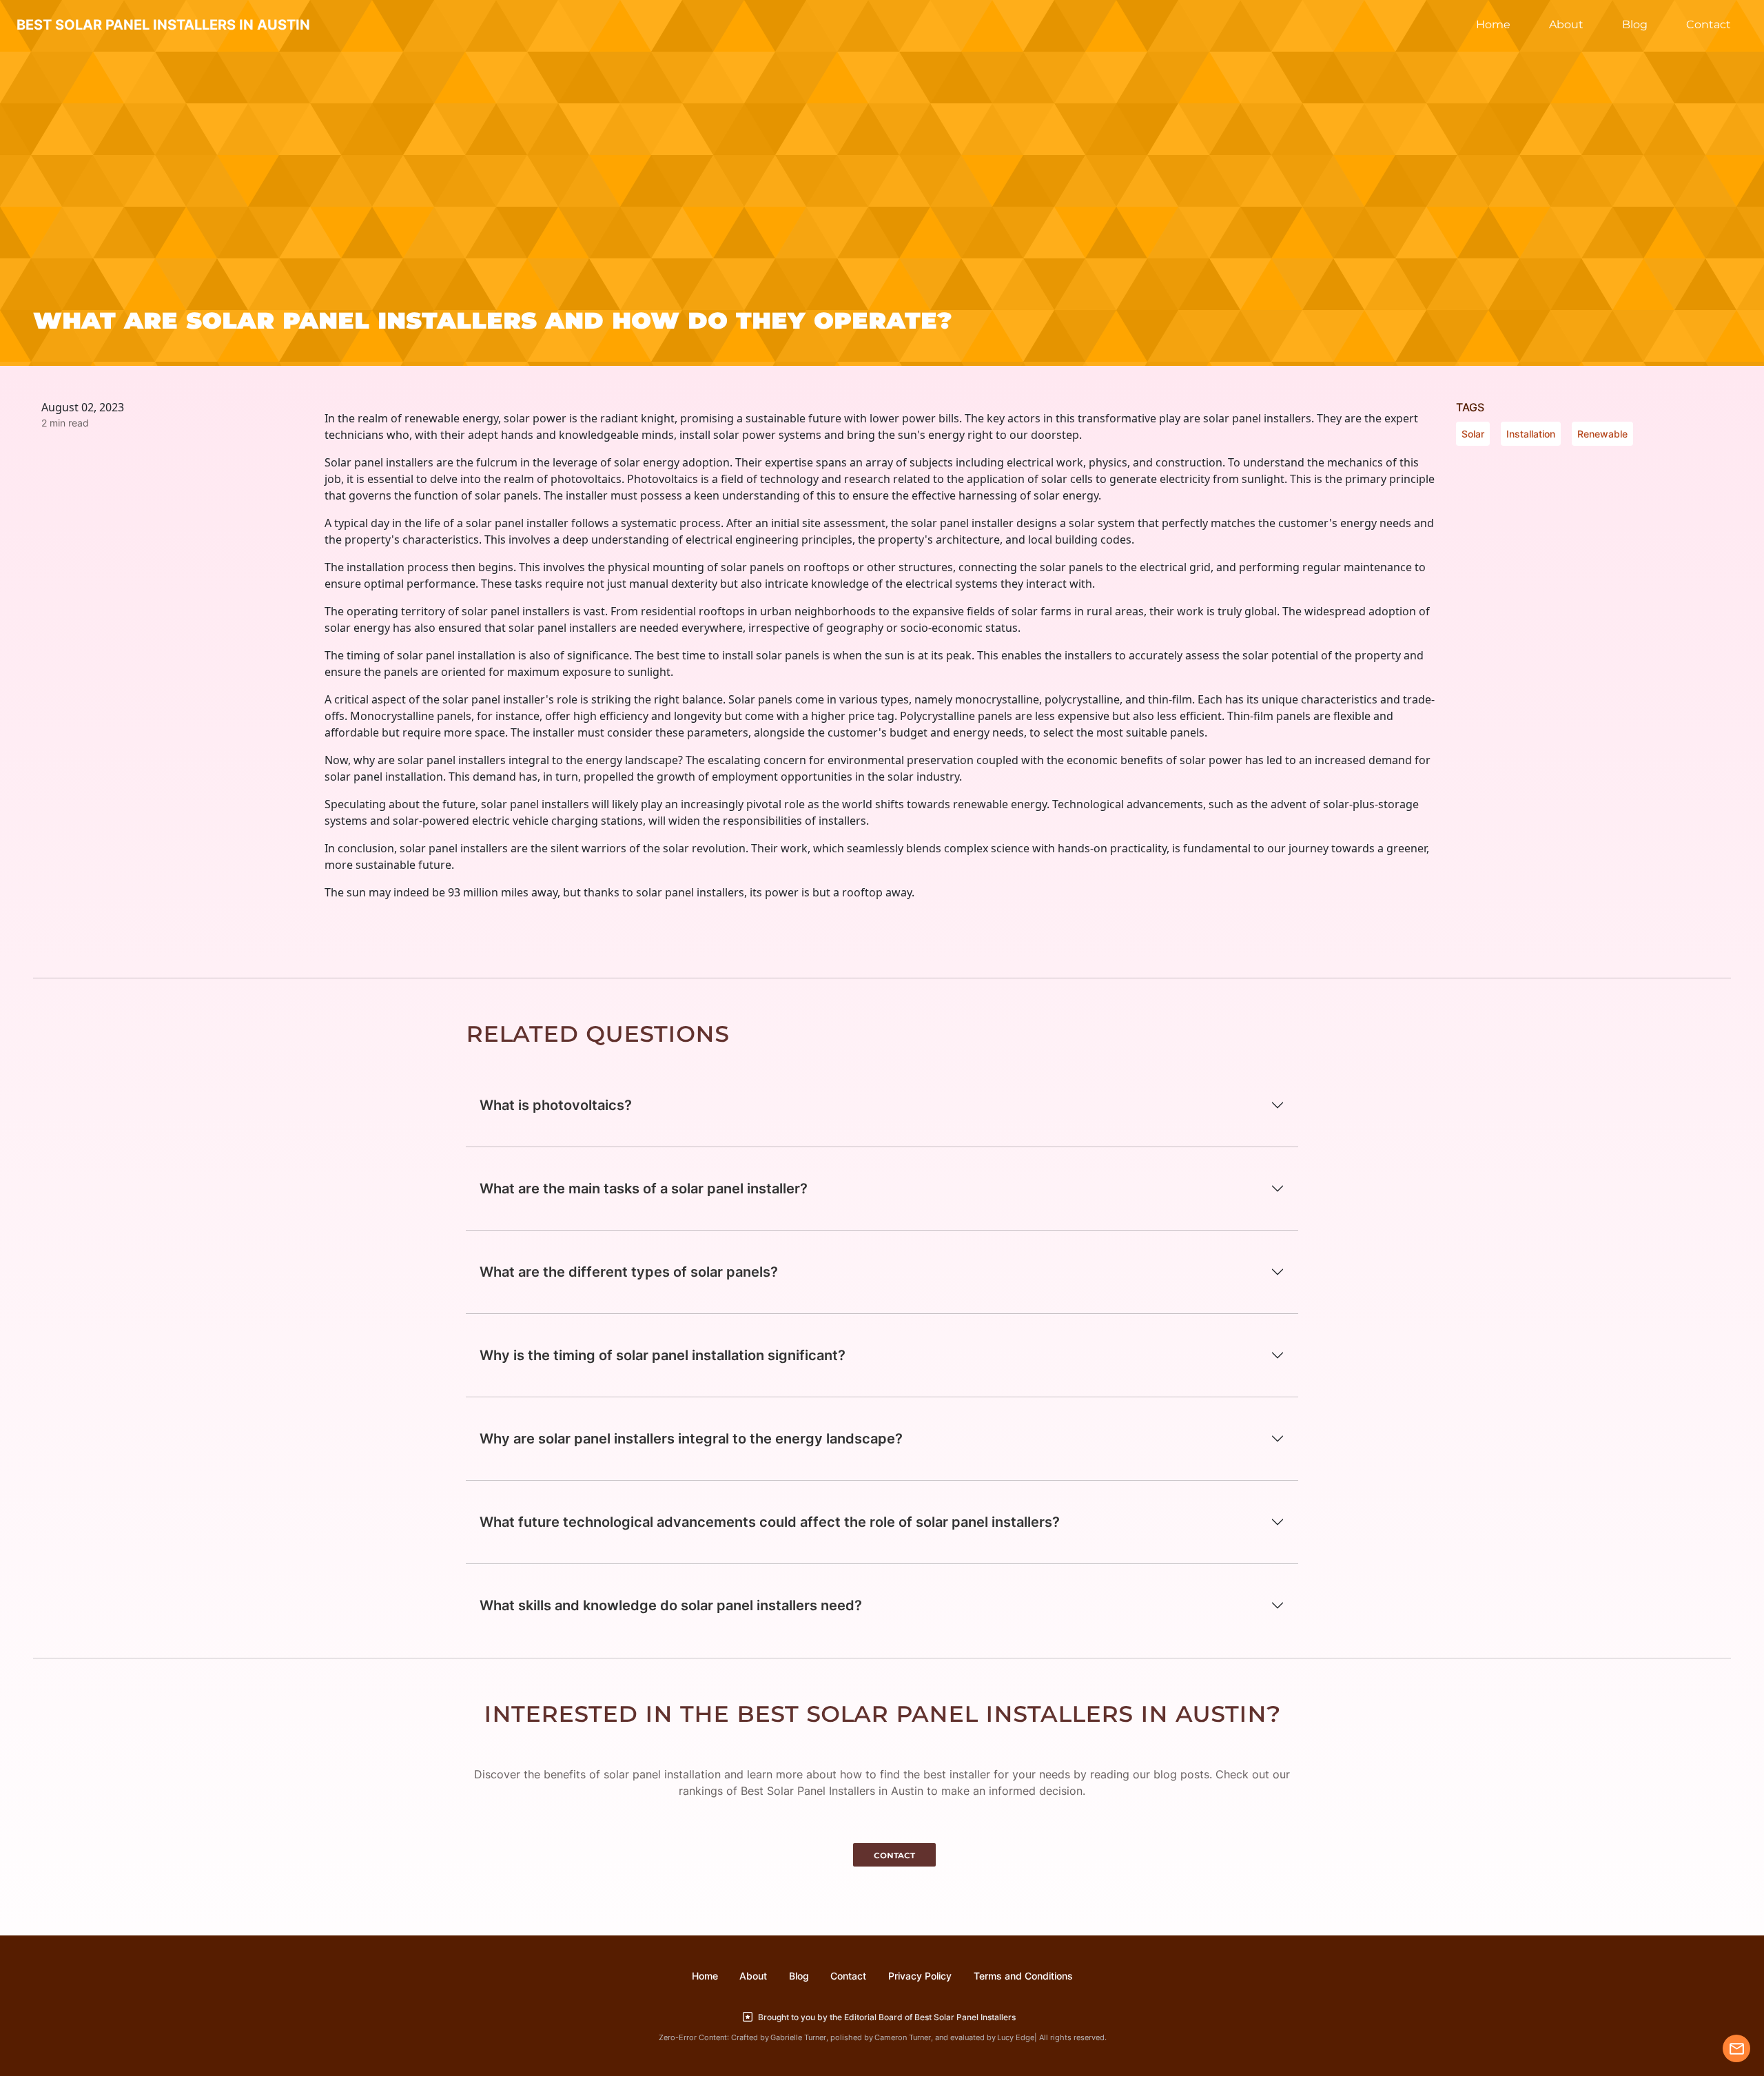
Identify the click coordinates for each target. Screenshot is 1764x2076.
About (1566, 24)
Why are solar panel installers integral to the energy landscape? (691, 1439)
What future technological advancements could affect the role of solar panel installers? (770, 1522)
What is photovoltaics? (556, 1105)
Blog (1635, 24)
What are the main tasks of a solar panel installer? (644, 1189)
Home (1493, 24)
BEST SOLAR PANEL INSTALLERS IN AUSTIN (163, 25)
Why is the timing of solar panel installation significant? (663, 1355)
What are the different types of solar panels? (629, 1272)
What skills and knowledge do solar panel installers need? (671, 1605)
